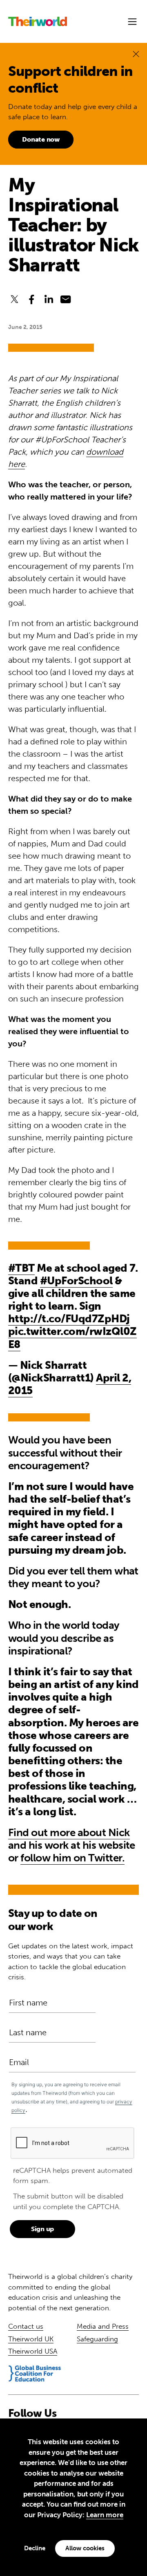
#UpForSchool (76, 1281)
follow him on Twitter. (72, 1858)
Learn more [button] (105, 2515)
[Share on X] (14, 299)
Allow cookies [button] (85, 2548)
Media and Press (103, 2326)
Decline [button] (35, 2548)
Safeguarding (97, 2339)
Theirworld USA (33, 2351)
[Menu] (132, 22)
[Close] (136, 54)
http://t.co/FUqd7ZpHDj (69, 1319)
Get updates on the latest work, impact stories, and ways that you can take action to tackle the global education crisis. (71, 1962)
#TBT (21, 1268)
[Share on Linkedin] (49, 299)
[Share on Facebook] (31, 299)
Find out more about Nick (69, 1833)
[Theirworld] (38, 21)
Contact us (26, 2326)
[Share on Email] (66, 299)
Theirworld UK (31, 2339)
